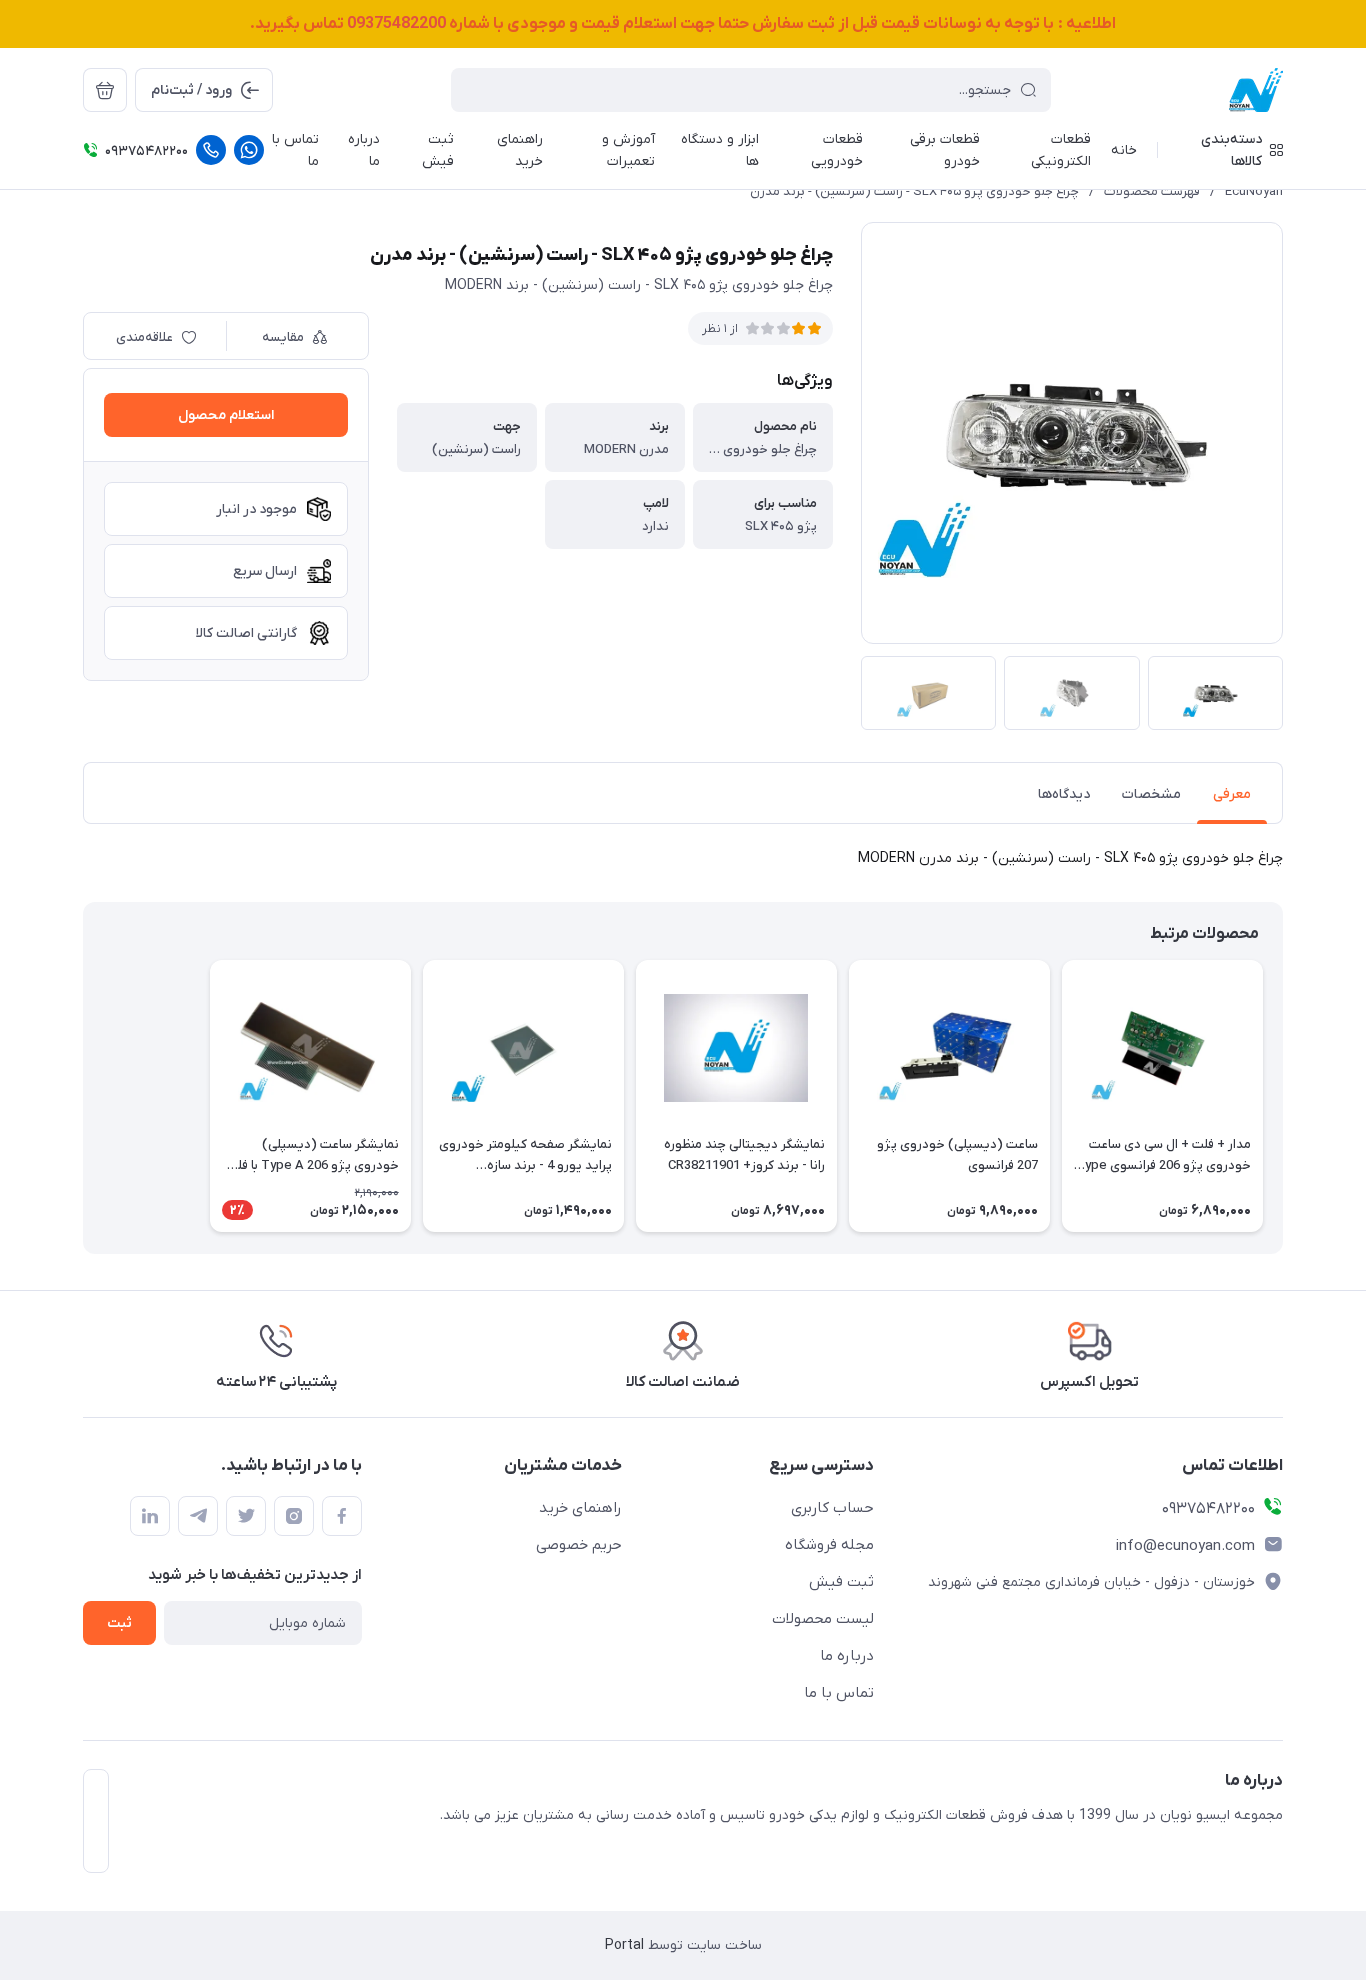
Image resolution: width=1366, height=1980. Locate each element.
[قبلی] (1283, 1096)
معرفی (1232, 794)
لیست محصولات (823, 1619)
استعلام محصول (226, 415)
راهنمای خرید (580, 1508)
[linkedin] (150, 1516)
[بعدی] (83, 1096)
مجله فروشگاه (829, 1545)
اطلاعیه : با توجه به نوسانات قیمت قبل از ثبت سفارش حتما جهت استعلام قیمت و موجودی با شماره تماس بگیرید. (683, 24)
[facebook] (342, 1516)
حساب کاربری (832, 1508)
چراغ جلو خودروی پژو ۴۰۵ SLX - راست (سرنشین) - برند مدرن (914, 191)
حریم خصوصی (579, 1545)
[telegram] (198, 1516)
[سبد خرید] (105, 90)
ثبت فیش (841, 1582)
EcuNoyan (1254, 191)
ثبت (119, 1623)
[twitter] (246, 1516)
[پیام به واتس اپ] (249, 150)
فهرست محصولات (1152, 191)
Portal (624, 1945)
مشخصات (1151, 794)
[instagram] (294, 1516)
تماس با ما (839, 1693)
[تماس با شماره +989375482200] (211, 150)
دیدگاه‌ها (1064, 794)
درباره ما (847, 1656)
